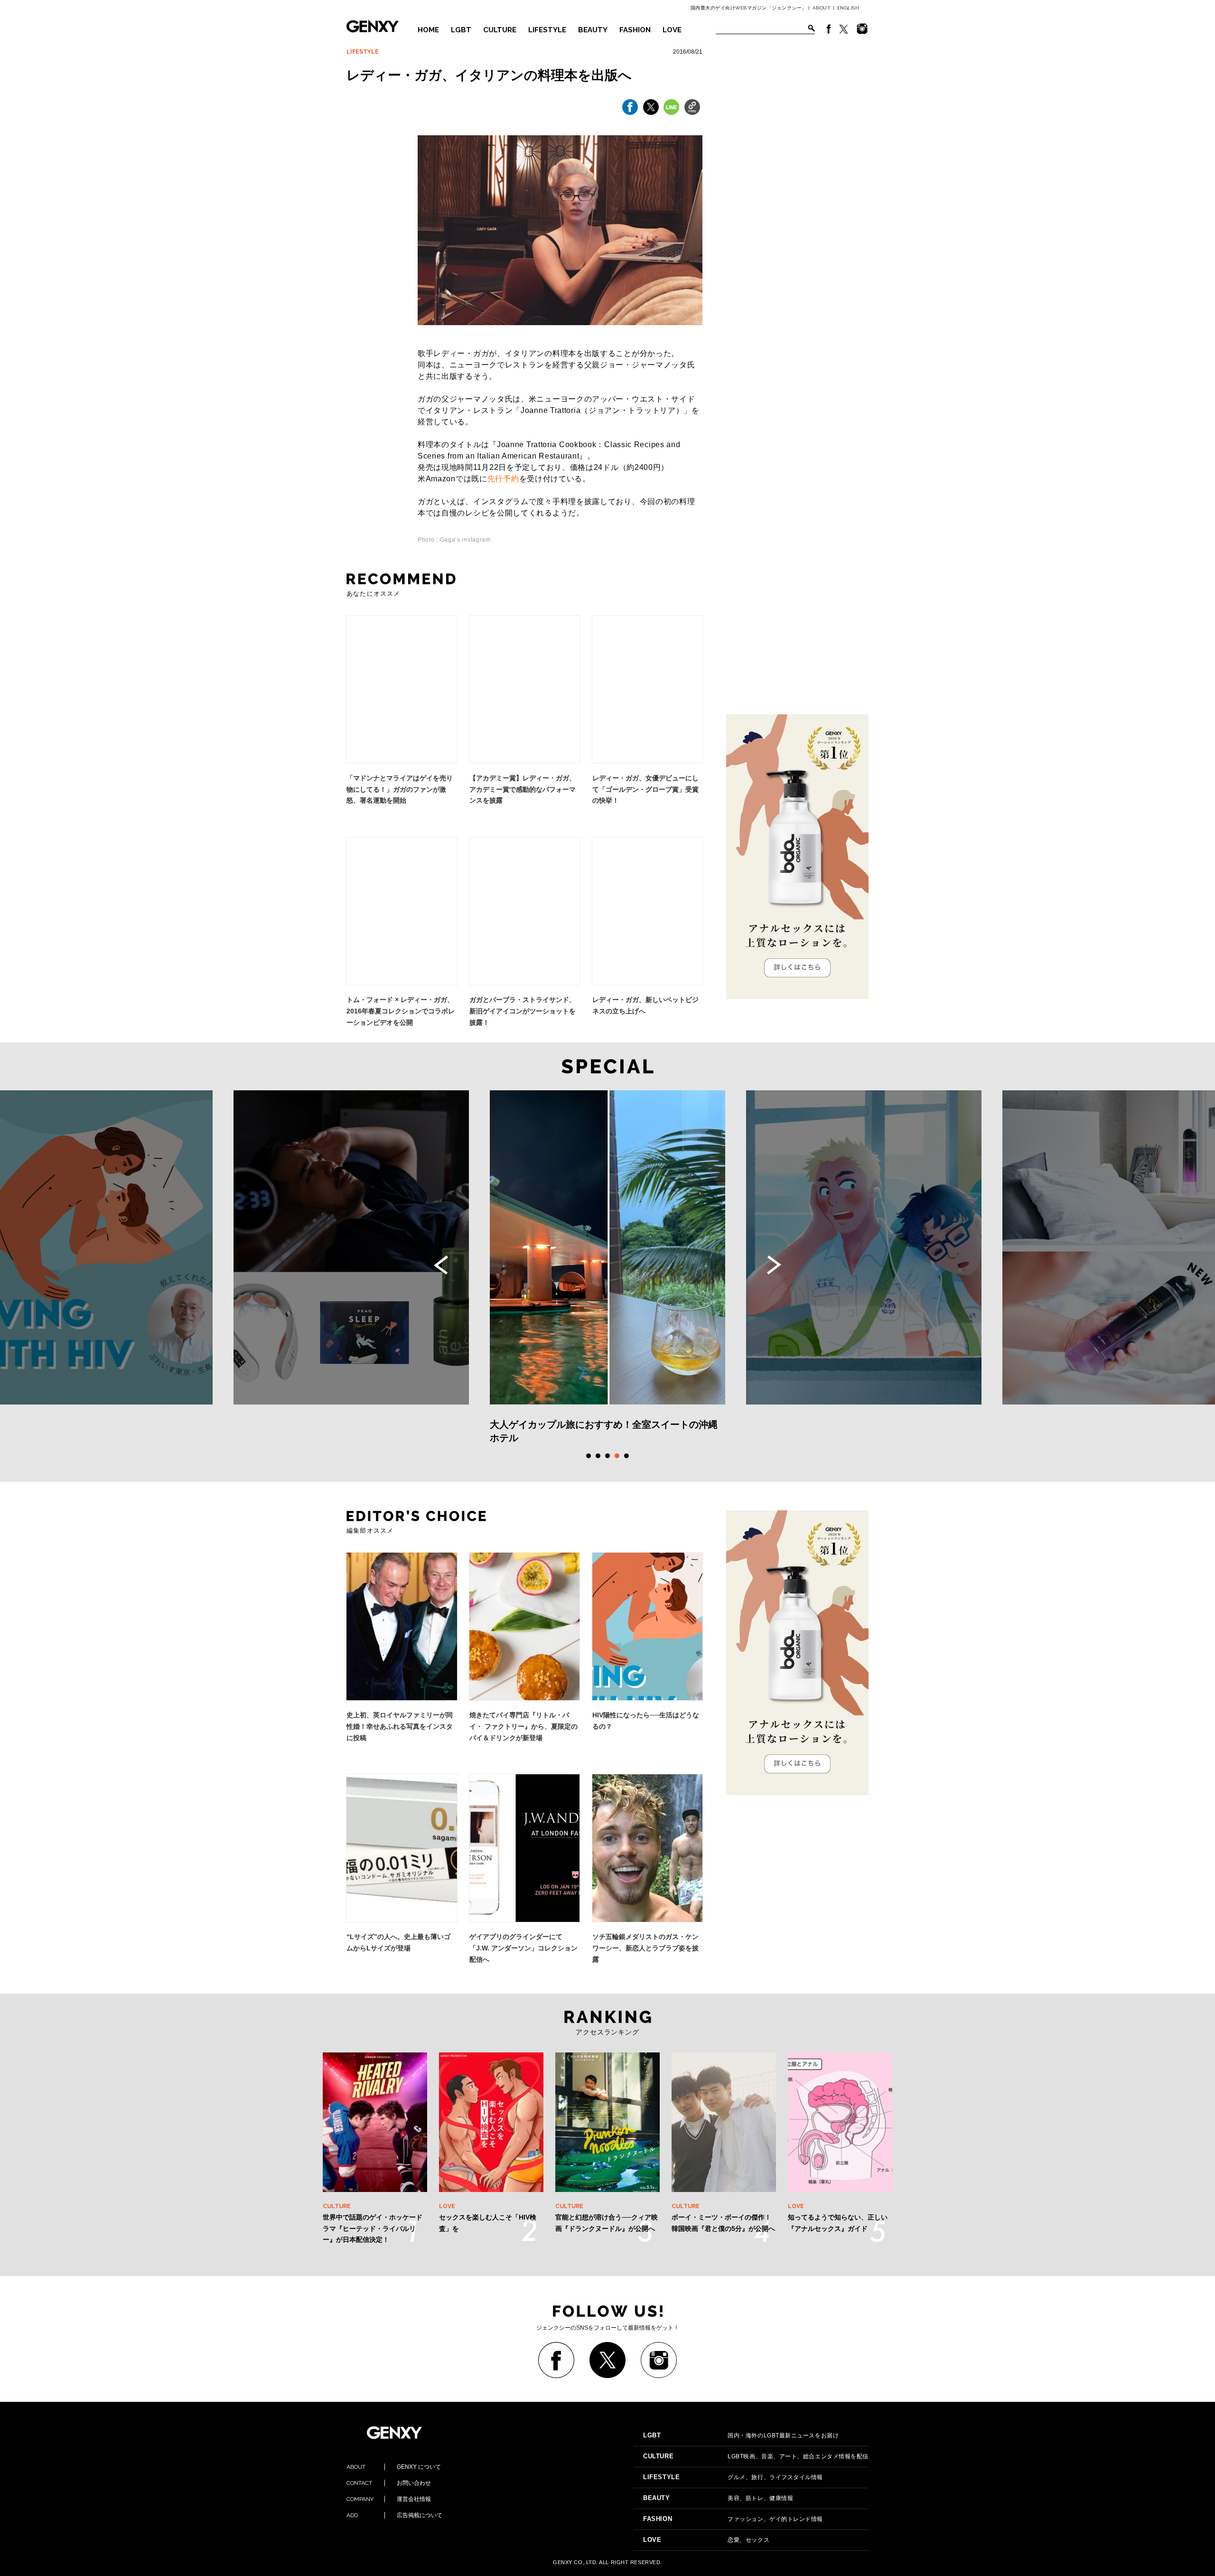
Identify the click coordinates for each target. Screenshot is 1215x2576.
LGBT (461, 30)
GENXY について (394, 2467)
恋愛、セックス (706, 2540)
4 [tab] (617, 1456)
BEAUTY (593, 30)
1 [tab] (589, 1456)
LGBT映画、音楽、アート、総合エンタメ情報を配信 (756, 2456)
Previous (441, 1265)
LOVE (672, 30)
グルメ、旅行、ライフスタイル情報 (733, 2477)
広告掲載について (394, 2515)
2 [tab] (598, 1456)
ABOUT (822, 8)
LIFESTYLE (547, 30)
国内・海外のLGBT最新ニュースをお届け (741, 2435)
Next (774, 1265)
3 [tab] (607, 1456)
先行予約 (503, 479)
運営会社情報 (389, 2499)
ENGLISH (848, 8)
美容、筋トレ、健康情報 (718, 2498)
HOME (428, 30)
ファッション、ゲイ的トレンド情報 (733, 2519)
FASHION (635, 30)
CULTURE (500, 30)
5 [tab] (626, 1456)
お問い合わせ (389, 2483)
